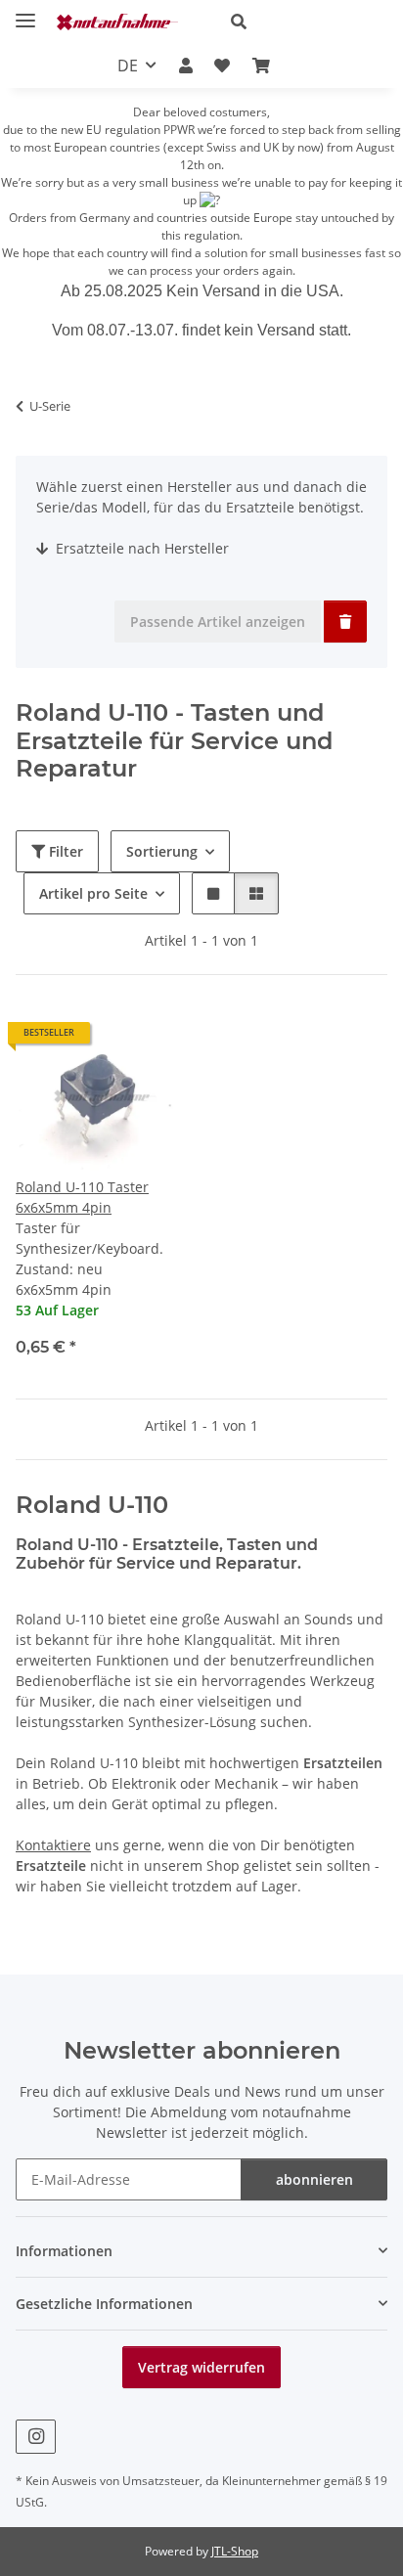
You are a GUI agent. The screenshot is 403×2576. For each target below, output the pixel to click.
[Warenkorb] (260, 66)
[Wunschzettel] (222, 66)
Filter (64, 851)
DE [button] (128, 66)
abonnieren (314, 2179)
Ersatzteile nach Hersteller (140, 548)
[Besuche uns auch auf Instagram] (36, 2437)
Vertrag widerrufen (201, 2367)
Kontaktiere (53, 1845)
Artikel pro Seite (93, 893)
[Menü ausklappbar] (25, 12)
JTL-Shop (235, 2551)
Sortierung (162, 851)
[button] (301, 22)
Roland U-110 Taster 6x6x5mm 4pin (82, 1197)
